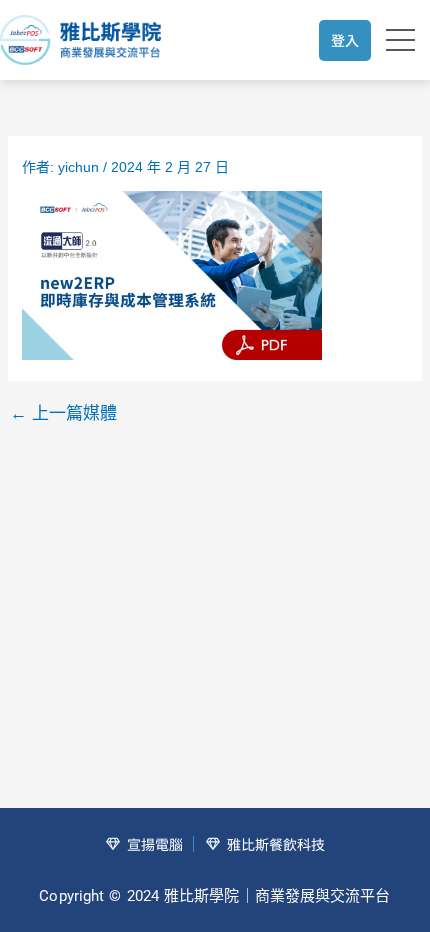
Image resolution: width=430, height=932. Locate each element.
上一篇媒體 (63, 413)
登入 (345, 40)
